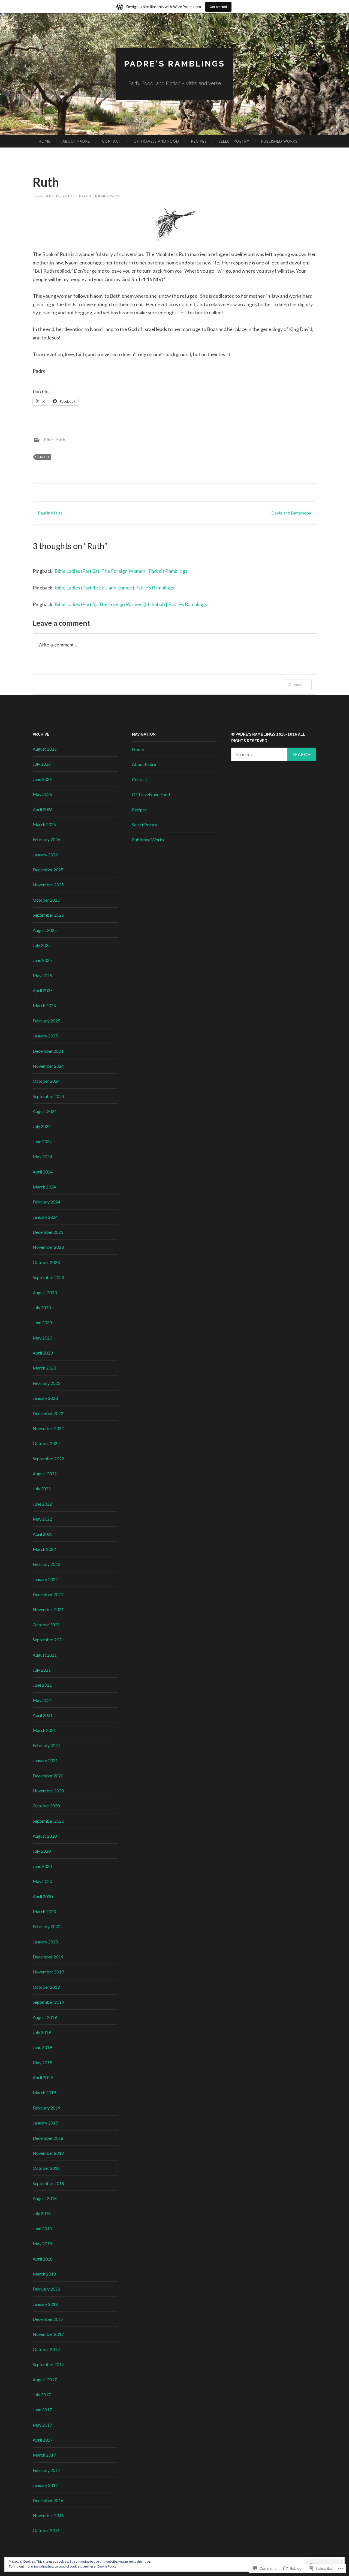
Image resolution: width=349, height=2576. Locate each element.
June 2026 (42, 779)
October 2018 (46, 2168)
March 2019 (44, 2092)
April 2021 (43, 1715)
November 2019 (48, 1972)
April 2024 (43, 1172)
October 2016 (46, 2530)
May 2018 (42, 2244)
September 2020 (48, 1821)
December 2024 (48, 1051)
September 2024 (48, 1096)
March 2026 (44, 824)
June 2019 (42, 2047)
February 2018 (46, 2289)
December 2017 (48, 2319)
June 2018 (42, 2229)
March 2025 (44, 1005)
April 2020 (43, 1896)
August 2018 (45, 2198)
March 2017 (44, 2455)
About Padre (76, 141)
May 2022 (42, 1519)
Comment (297, 684)
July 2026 (42, 764)
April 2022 (43, 1534)
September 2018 (48, 2183)
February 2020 (46, 1926)
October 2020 (46, 1806)
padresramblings (99, 196)
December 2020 (48, 1776)
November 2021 (48, 1609)
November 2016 (48, 2515)
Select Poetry (234, 141)
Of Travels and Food (156, 141)
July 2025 (42, 945)
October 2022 (46, 1443)
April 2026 (43, 809)
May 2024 (42, 1156)
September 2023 (48, 1277)
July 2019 (42, 2032)
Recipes (199, 141)
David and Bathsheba (294, 513)
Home (45, 141)
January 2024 (45, 1217)
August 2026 (45, 749)
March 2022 (44, 1549)
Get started (218, 7)
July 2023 (42, 1307)
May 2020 (42, 1881)
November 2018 (48, 2153)
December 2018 (48, 2138)
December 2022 (48, 1413)
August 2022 (45, 1474)
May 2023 (42, 1338)
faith (61, 439)
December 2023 (48, 1232)
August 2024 (45, 1111)
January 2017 (45, 2485)
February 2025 (46, 1021)
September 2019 (48, 2002)
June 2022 (42, 1504)
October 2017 (46, 2349)
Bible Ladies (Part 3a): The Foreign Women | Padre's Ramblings (121, 571)
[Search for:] (274, 754)
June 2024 (42, 1141)
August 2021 (45, 1655)
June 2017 (42, 2410)
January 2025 (45, 1036)
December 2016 (48, 2500)
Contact (112, 141)
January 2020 (45, 1942)
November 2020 (48, 1791)
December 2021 (48, 1594)
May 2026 (42, 794)
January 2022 (45, 1579)
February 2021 (46, 1745)
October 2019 (46, 1987)
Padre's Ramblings (174, 64)
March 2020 (44, 1911)
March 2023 (44, 1368)
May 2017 (42, 2425)
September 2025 (48, 915)
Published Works (279, 141)
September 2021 (48, 1640)
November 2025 (48, 885)
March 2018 (44, 2274)
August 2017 (45, 2380)
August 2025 (45, 930)
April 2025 (43, 990)
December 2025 (48, 870)
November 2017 (48, 2334)
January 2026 (45, 855)
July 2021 (42, 1670)
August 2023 (45, 1292)
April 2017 (43, 2440)
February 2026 (46, 839)
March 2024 (44, 1187)
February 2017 (46, 2470)
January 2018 (45, 2304)
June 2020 (42, 1866)
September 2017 (48, 2364)
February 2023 (46, 1383)
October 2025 (46, 900)
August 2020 (45, 1836)
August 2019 (45, 2017)
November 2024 (48, 1066)
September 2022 (48, 1459)
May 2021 (42, 1700)
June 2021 (42, 1685)
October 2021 (46, 1625)
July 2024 (42, 1126)
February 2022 (46, 1564)
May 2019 (42, 2062)
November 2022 (48, 1428)
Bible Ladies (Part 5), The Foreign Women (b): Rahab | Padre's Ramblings (131, 604)
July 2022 (42, 1489)
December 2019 (48, 1957)
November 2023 (48, 1247)
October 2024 (46, 1081)
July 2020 (42, 1851)
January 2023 (45, 1398)
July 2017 (42, 2395)
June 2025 (42, 960)
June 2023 (42, 1322)
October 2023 (46, 1262)
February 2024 (46, 1202)
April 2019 (43, 2077)
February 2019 (46, 2108)
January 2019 (45, 2123)
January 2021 (45, 1760)
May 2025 (42, 975)
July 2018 (42, 2213)
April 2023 (43, 1353)
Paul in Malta (48, 513)
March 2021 (44, 1730)
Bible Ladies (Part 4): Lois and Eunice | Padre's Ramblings (114, 588)
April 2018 (43, 2259)
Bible (49, 439)
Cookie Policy (107, 2566)
